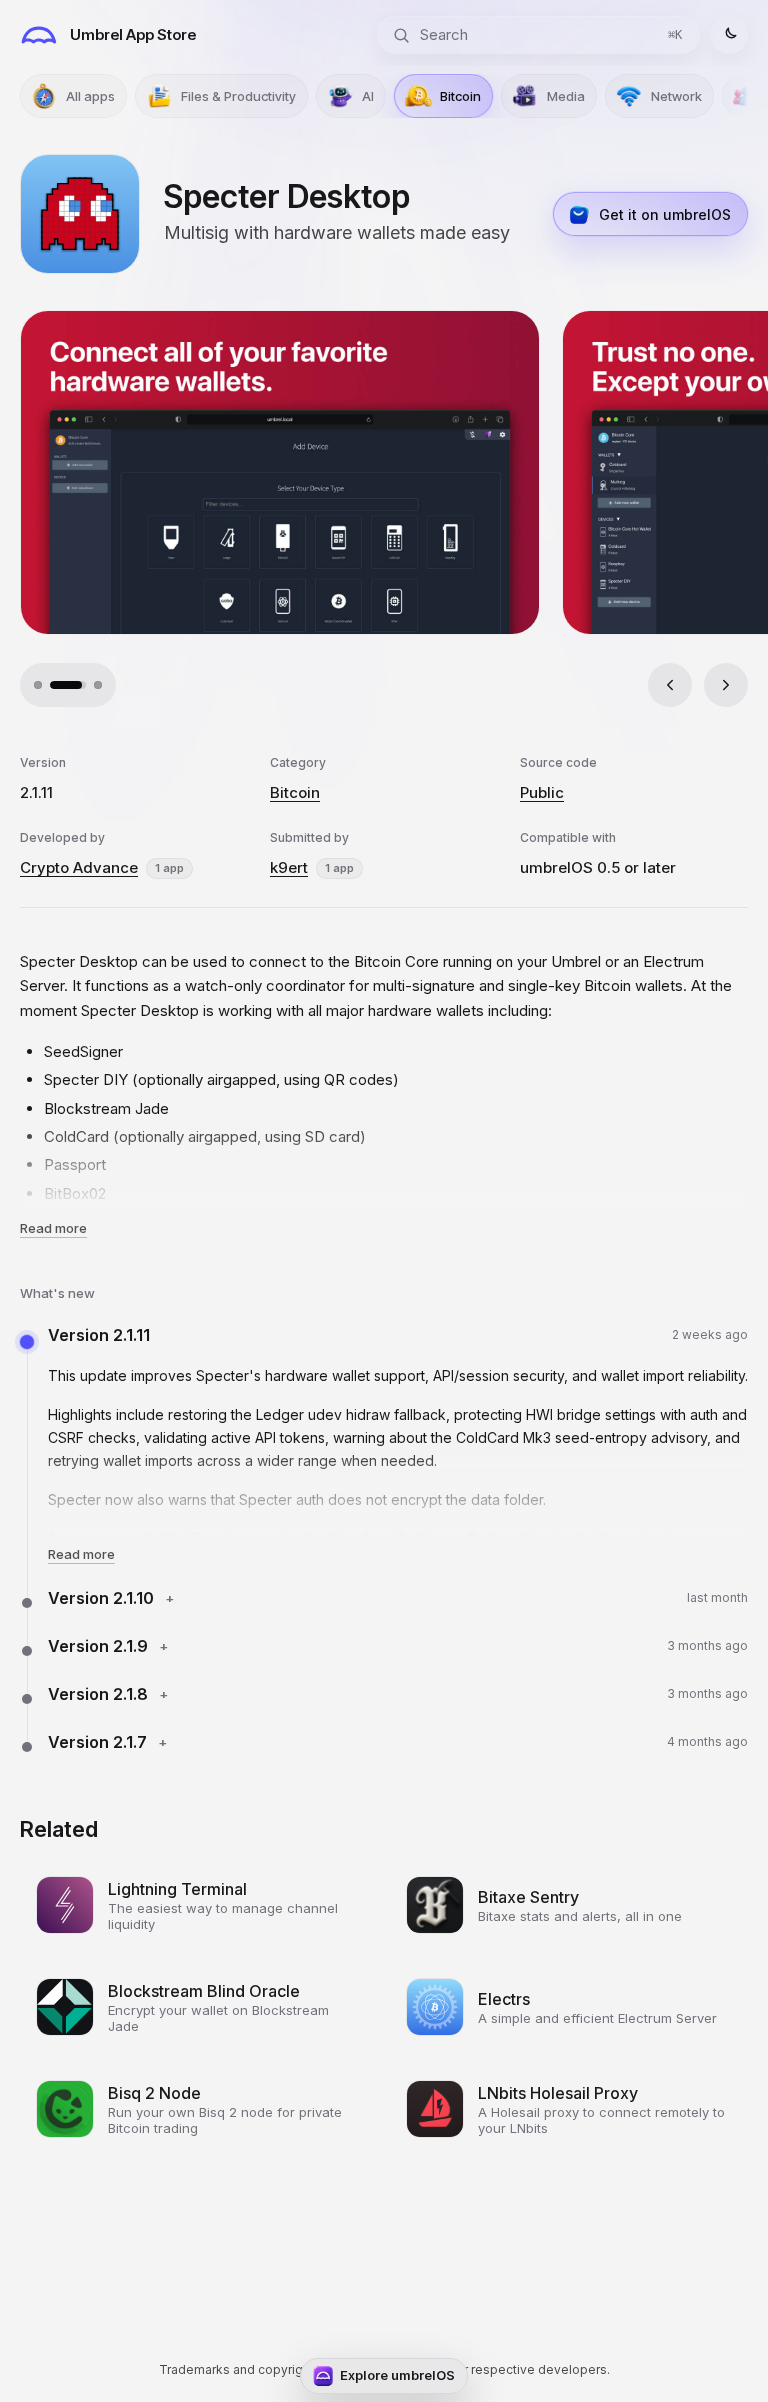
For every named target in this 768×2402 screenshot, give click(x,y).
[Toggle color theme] (729, 35)
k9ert (289, 867)
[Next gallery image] (726, 685)
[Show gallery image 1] (38, 685)
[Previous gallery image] (670, 685)
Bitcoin (295, 792)
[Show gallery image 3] (84, 685)
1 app (169, 868)
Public (542, 792)
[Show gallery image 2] (54, 685)
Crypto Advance (79, 867)
